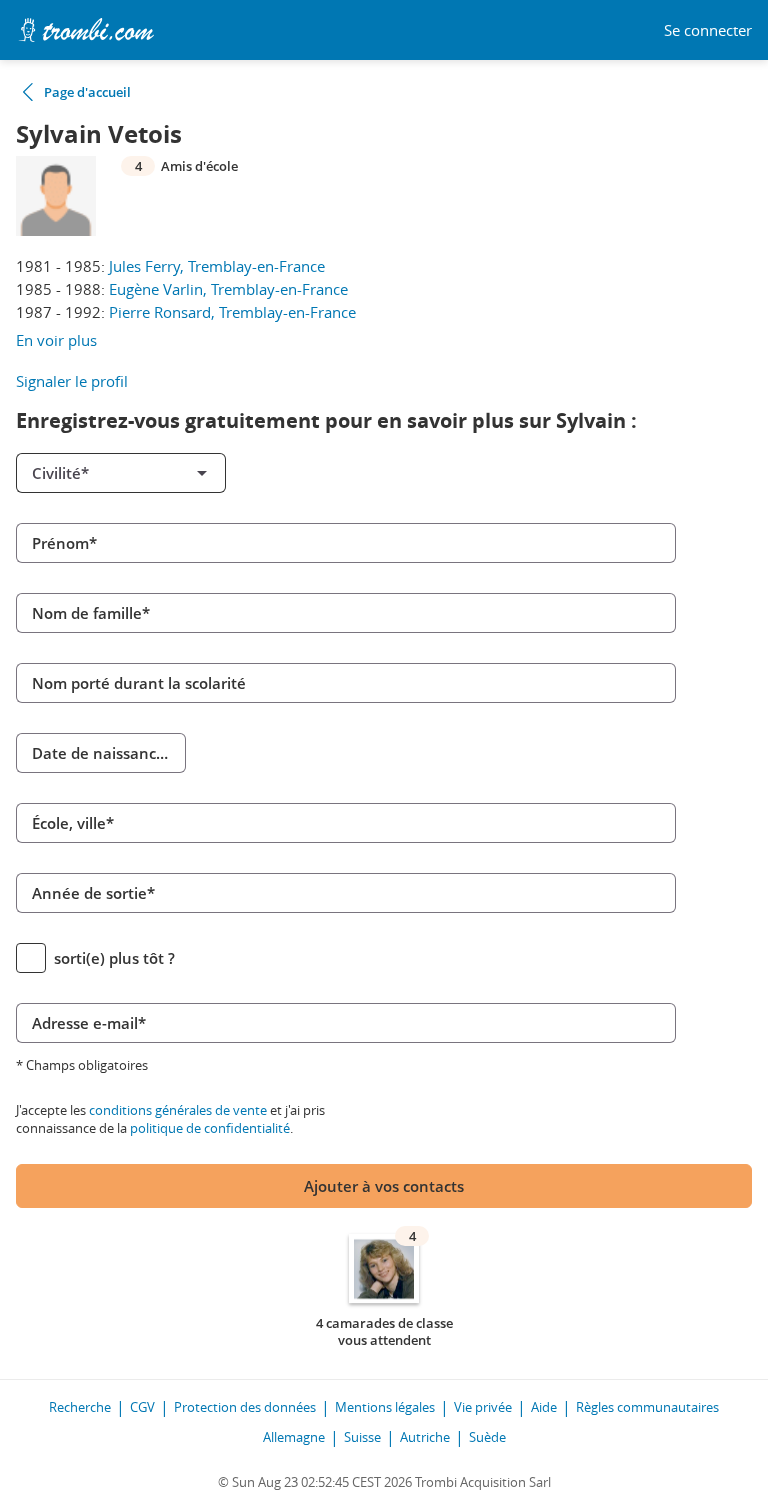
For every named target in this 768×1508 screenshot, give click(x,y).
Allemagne (294, 1437)
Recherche (80, 1407)
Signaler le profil (72, 381)
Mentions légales (385, 1407)
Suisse (362, 1437)
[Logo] (86, 30)
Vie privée (483, 1407)
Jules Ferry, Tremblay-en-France (217, 266)
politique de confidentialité (210, 1128)
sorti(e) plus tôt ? (114, 958)
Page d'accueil (87, 92)
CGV (142, 1407)
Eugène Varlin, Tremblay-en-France (228, 289)
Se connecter (708, 30)
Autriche (425, 1437)
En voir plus (56, 340)
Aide (544, 1407)
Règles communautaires (647, 1407)
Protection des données (245, 1407)
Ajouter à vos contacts (384, 1186)
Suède (487, 1437)
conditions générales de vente (178, 1110)
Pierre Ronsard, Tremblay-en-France (232, 312)
